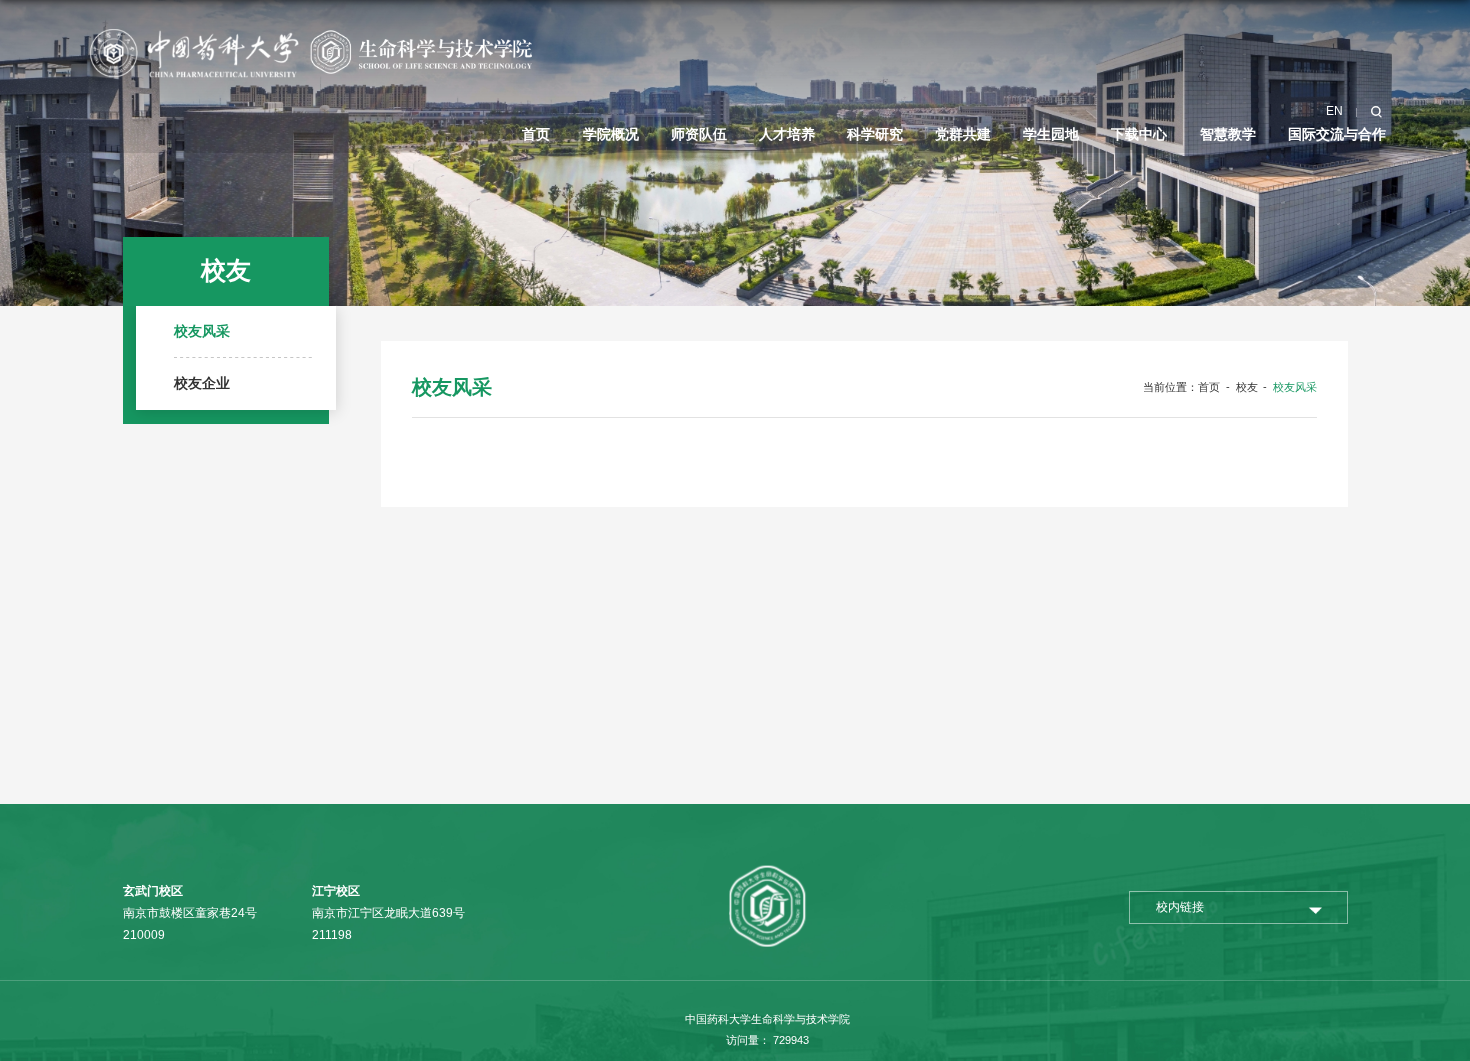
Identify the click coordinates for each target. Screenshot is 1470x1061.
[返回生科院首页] (310, 32)
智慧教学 (1228, 134)
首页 (536, 134)
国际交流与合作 (1337, 134)
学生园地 (1051, 134)
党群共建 (963, 134)
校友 (1247, 387)
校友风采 (1295, 387)
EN (1334, 111)
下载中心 (1139, 134)
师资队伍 (699, 134)
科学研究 (875, 134)
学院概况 (611, 134)
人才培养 (787, 134)
